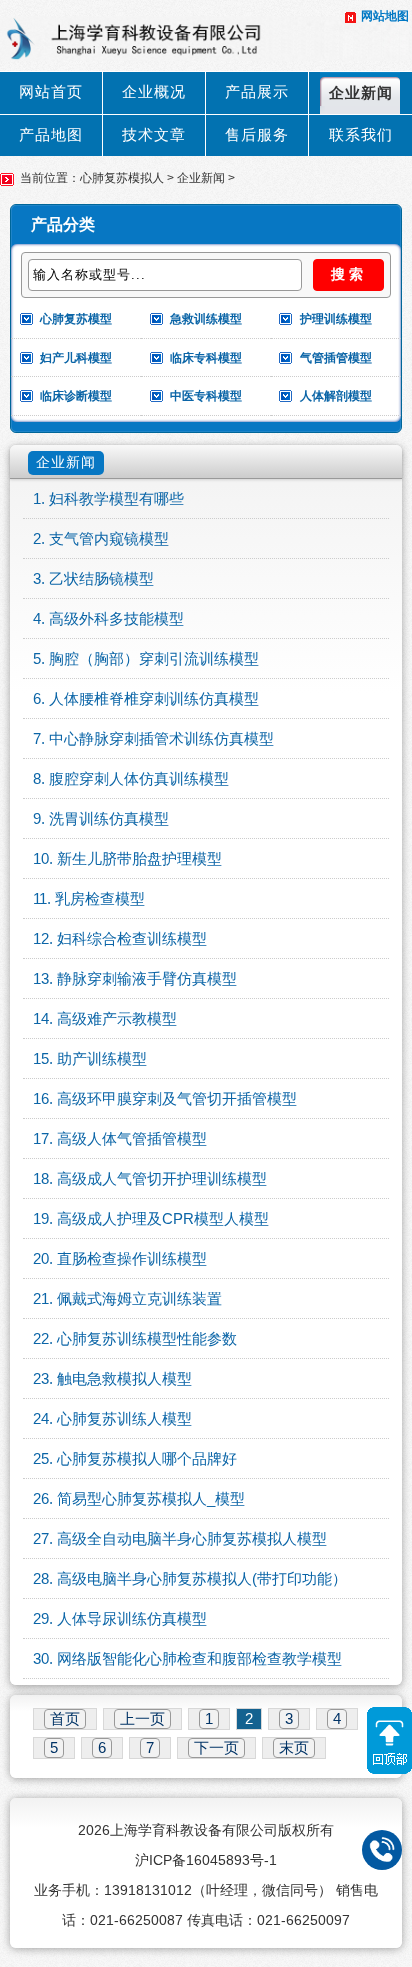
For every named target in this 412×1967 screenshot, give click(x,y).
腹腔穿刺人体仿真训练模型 (139, 779)
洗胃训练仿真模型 (109, 819)
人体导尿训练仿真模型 (132, 1619)
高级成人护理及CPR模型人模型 (163, 1219)
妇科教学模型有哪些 (116, 499)
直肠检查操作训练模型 (132, 1259)
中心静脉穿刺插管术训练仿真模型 (161, 739)
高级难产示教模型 (117, 1019)
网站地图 (385, 16)
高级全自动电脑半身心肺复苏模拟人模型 (192, 1539)
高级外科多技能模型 (116, 619)
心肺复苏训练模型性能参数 (147, 1339)
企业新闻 (361, 93)
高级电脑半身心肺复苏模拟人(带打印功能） (202, 1579)
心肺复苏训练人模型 (124, 1419)
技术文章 (154, 135)
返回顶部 (389, 1740)
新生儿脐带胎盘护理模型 (139, 859)
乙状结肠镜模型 (101, 579)
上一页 (142, 1719)
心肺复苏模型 (76, 319)
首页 (65, 1719)
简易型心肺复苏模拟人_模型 (151, 1499)
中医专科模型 (206, 396)
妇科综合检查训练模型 (132, 939)
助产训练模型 (102, 1059)
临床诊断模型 (76, 396)
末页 (294, 1748)
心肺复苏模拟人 (122, 178)
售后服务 (257, 135)
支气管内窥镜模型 (109, 539)
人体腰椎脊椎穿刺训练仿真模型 (154, 699)
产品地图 (51, 135)
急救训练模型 (206, 319)
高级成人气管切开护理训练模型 (162, 1179)
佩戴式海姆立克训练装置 (139, 1299)
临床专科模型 (206, 358)
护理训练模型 (336, 319)
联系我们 (361, 135)
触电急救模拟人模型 (124, 1379)
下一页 (216, 1748)
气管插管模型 (336, 358)
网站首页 (51, 92)
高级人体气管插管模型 (132, 1139)
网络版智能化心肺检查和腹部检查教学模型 (199, 1659)
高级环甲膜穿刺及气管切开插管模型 (177, 1099)
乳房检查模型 (100, 899)
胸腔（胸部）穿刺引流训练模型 (154, 659)
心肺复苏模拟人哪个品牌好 (147, 1459)
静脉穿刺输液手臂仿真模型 (147, 979)
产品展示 (257, 92)
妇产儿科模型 (76, 358)
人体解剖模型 (336, 396)
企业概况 (154, 92)
